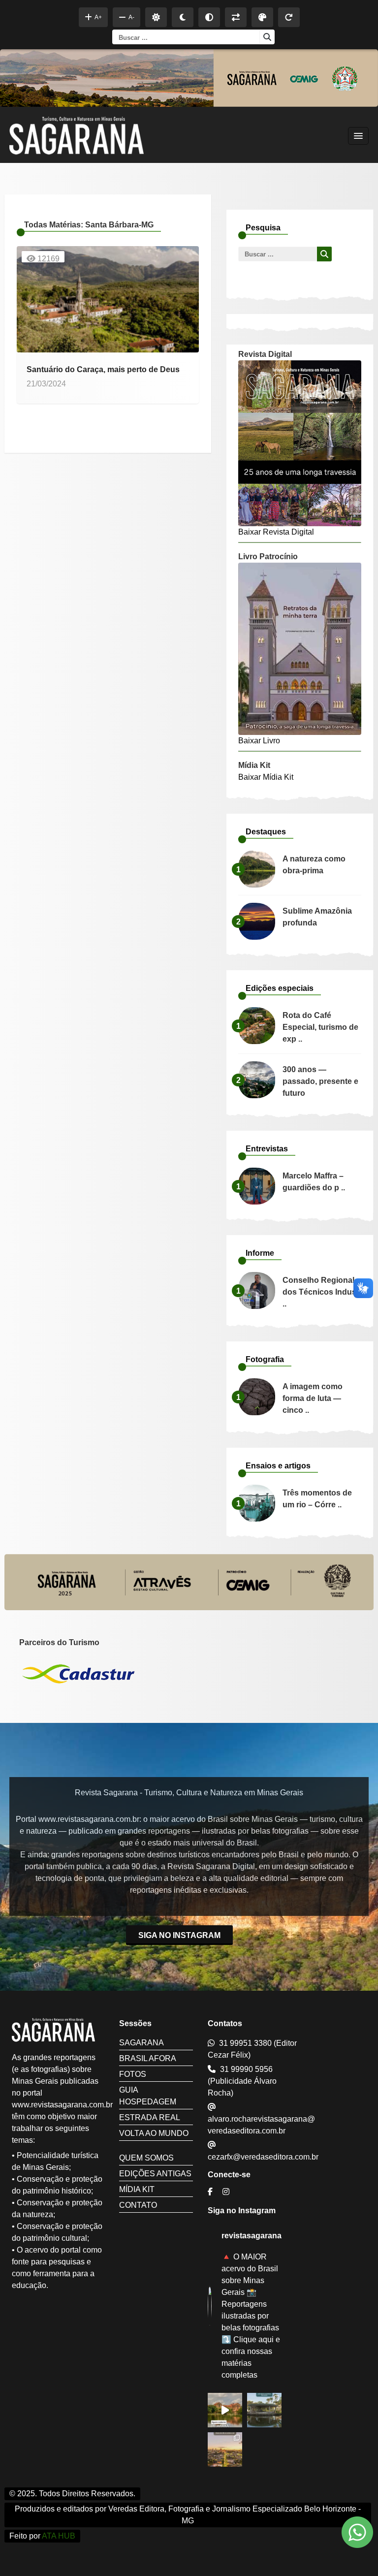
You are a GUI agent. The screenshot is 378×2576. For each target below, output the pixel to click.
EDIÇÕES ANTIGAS (155, 2174)
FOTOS (133, 2074)
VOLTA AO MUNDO (154, 2133)
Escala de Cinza (262, 17)
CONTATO (138, 2205)
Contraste (209, 17)
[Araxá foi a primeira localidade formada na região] (264, 2410)
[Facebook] (211, 2192)
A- (131, 17)
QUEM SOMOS (146, 2158)
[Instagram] (227, 2192)
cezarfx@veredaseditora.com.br (263, 2157)
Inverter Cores (236, 17)
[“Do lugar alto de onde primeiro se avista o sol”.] (225, 2449)
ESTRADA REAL (150, 2117)
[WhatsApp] (357, 2534)
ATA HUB (59, 2536)
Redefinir (289, 17)
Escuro (183, 17)
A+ (98, 17)
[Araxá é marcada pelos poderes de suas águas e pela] (225, 2410)
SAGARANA (142, 2043)
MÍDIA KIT (137, 2189)
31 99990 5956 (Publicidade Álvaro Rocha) (242, 2081)
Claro (156, 17)
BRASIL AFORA (148, 2058)
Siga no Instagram (179, 1935)
